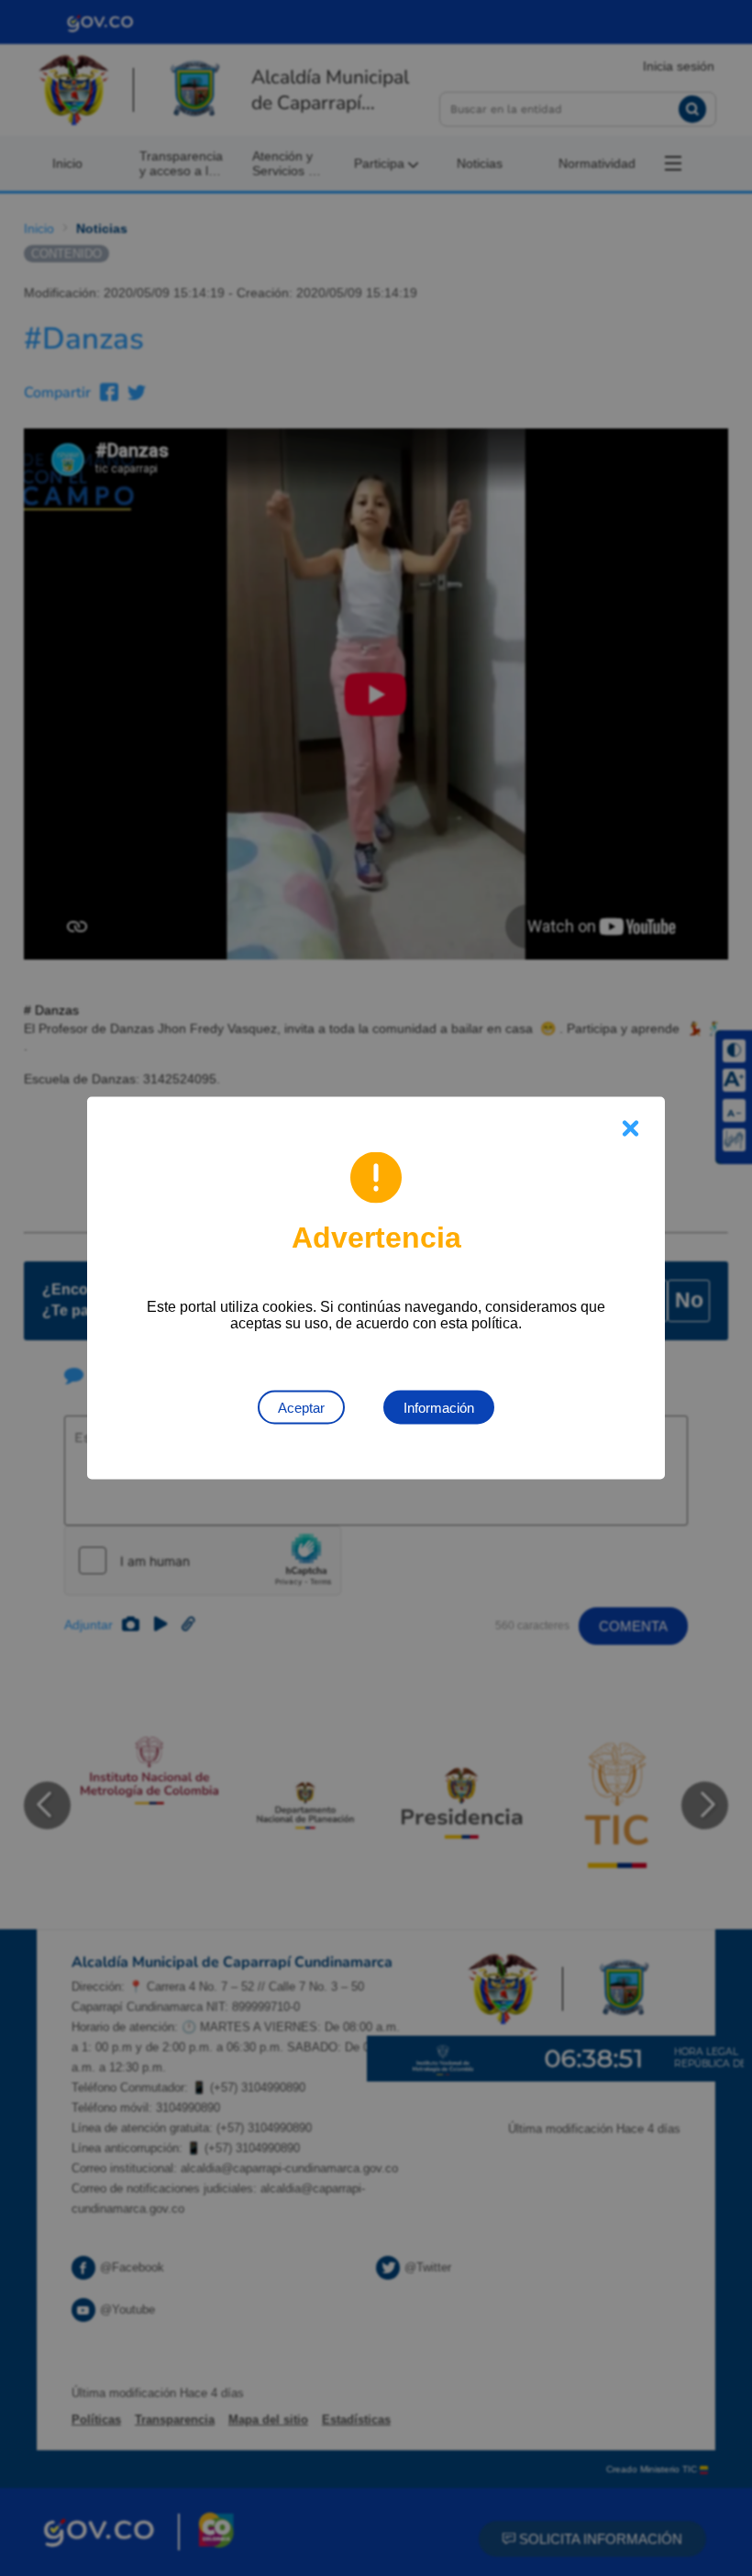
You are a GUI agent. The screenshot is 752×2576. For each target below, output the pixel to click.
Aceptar (301, 1408)
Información (439, 1408)
